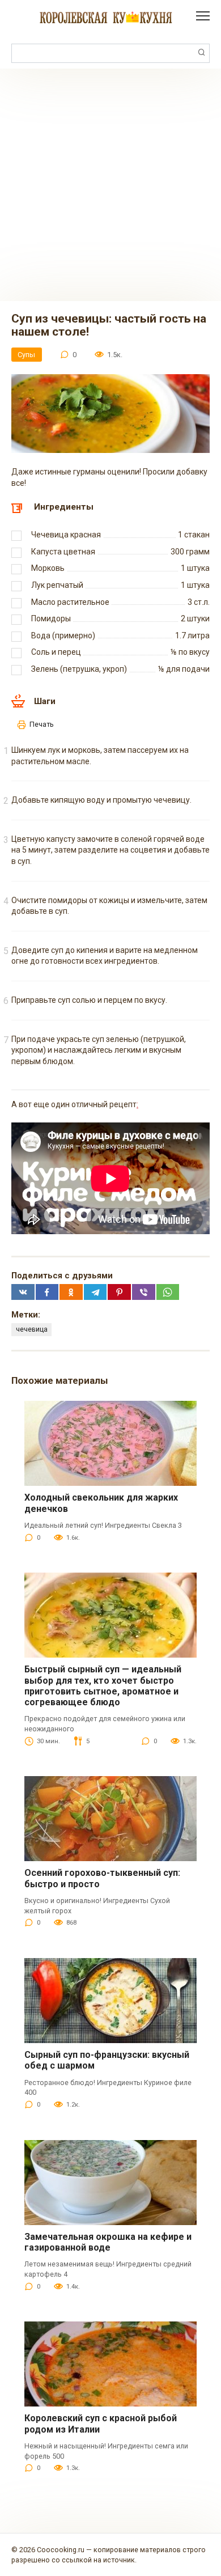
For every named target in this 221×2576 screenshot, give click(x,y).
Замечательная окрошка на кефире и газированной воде (108, 2242)
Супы (26, 355)
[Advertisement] (110, 185)
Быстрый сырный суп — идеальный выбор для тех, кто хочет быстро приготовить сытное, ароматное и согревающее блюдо (103, 1686)
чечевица (32, 1329)
